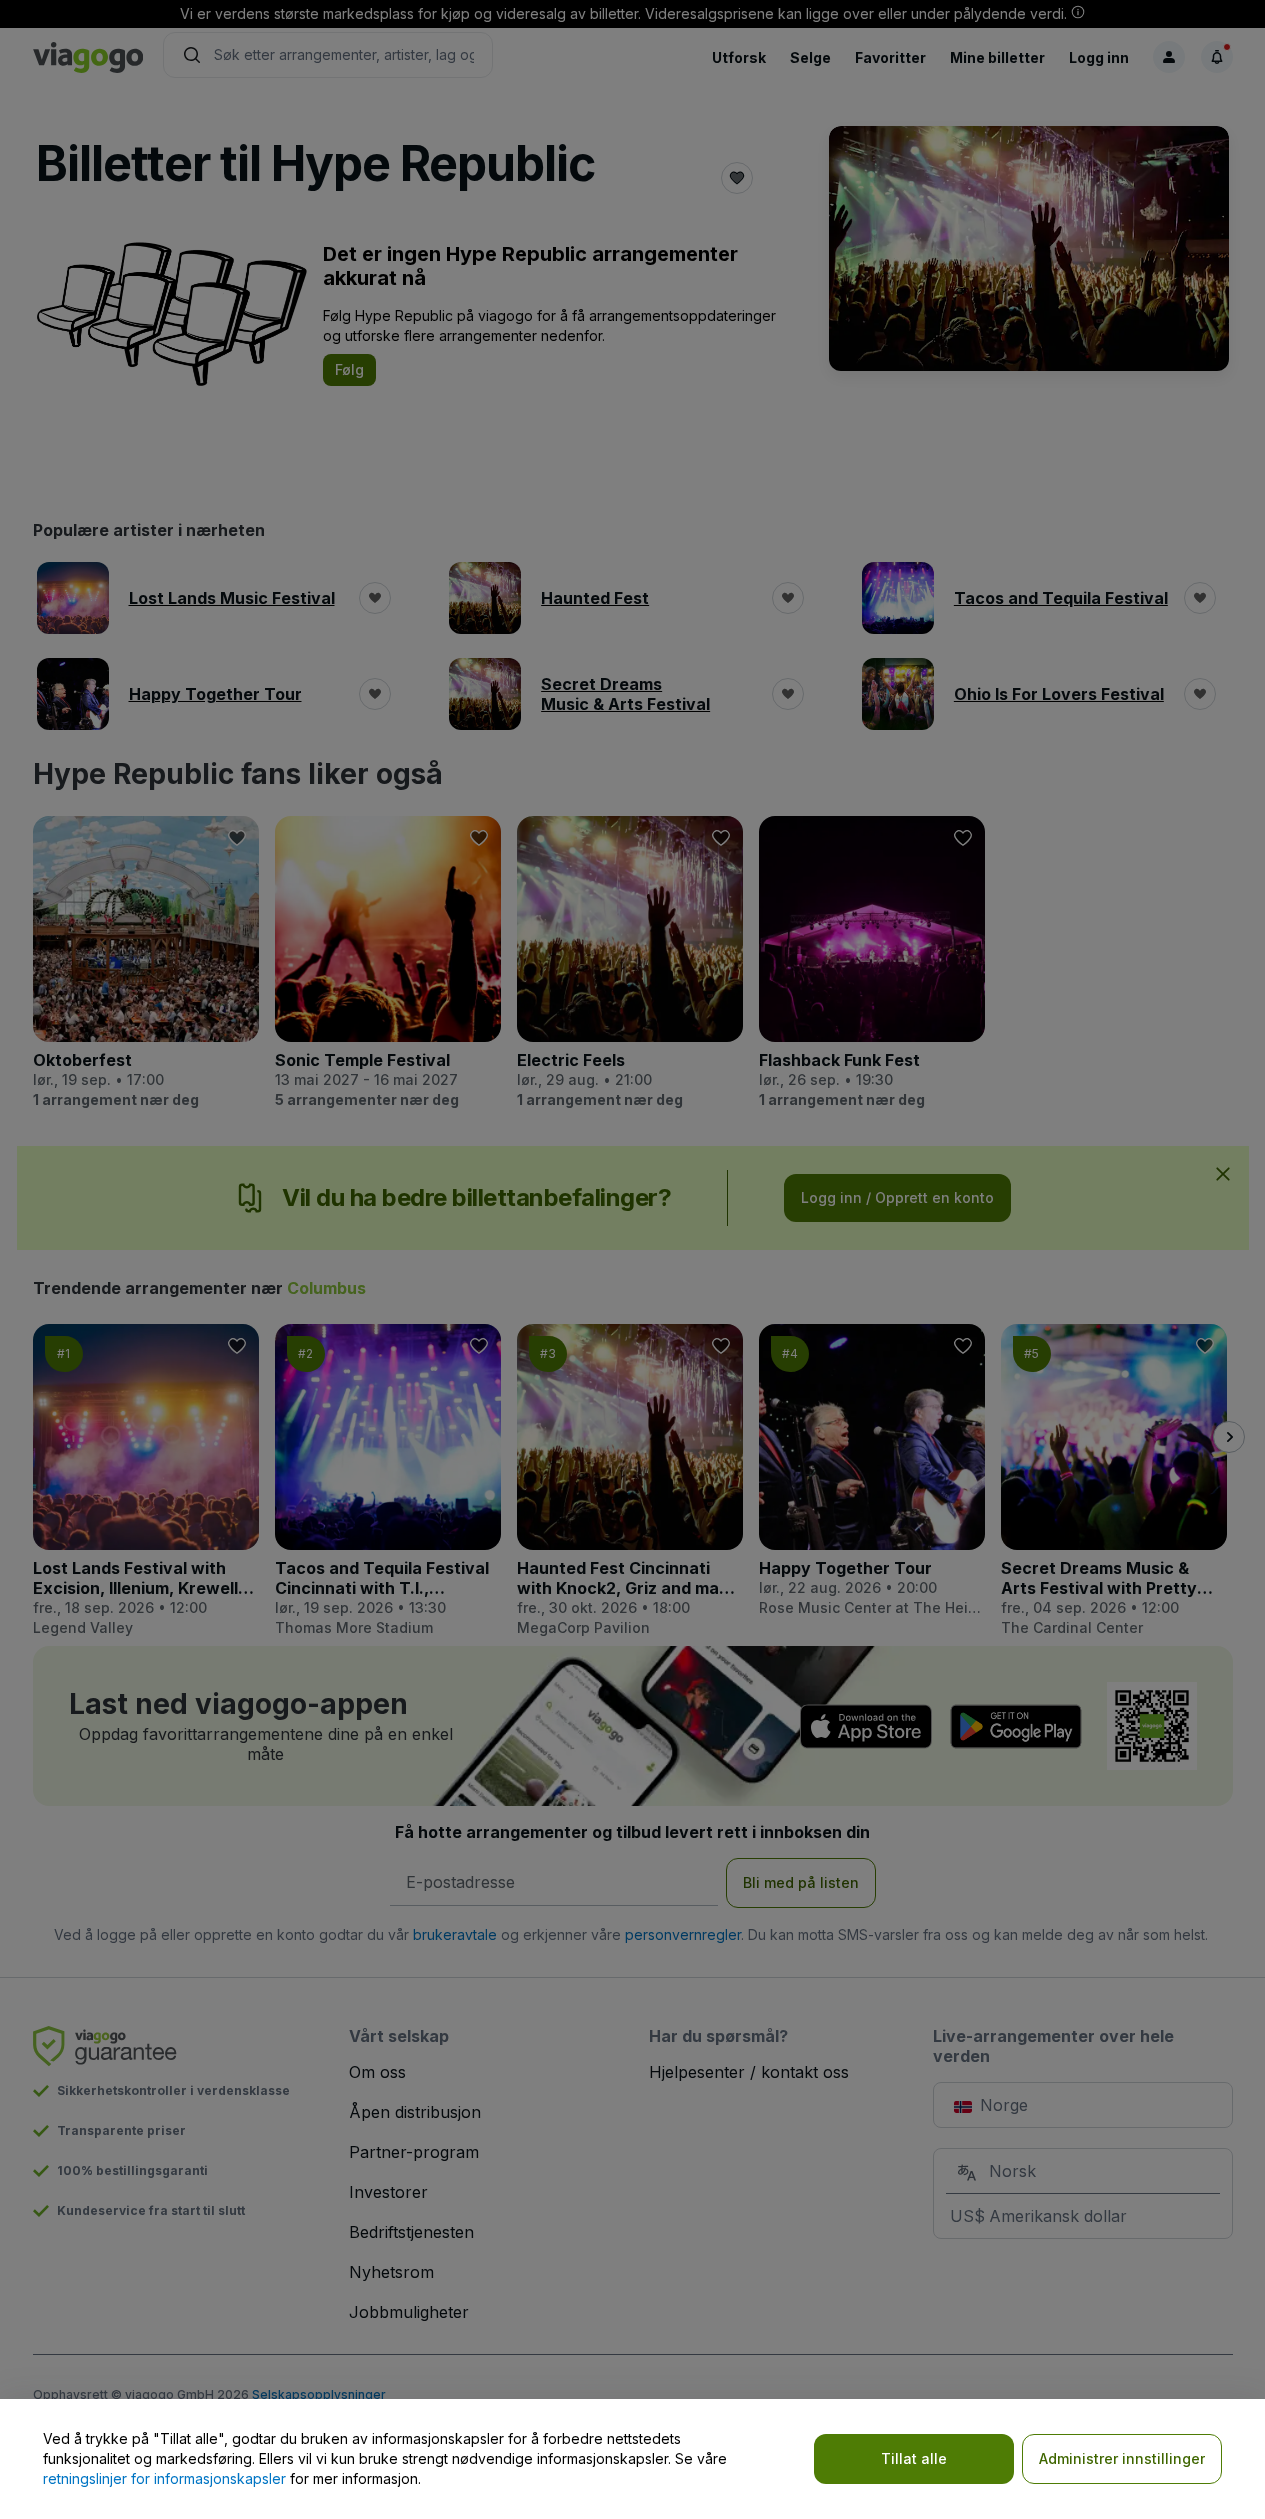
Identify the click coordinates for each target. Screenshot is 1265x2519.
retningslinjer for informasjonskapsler (164, 2478)
